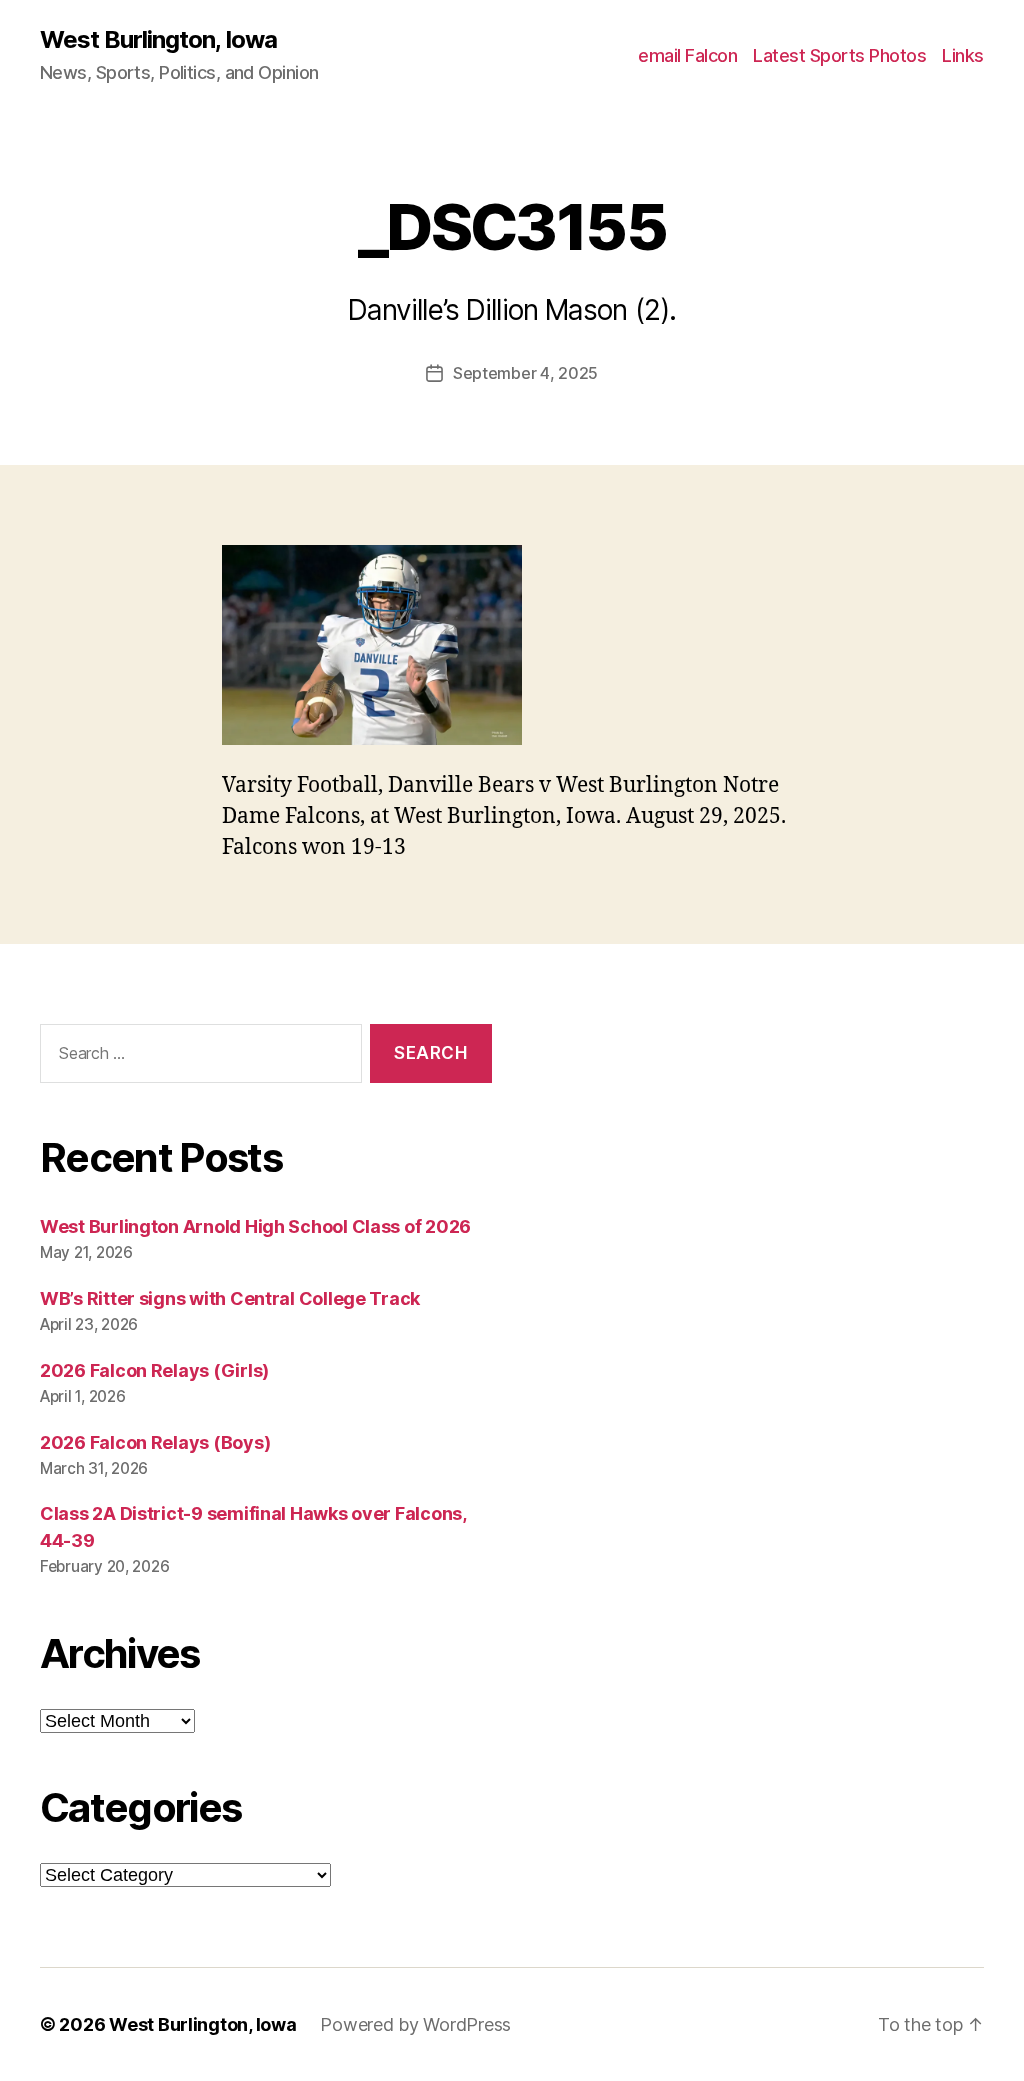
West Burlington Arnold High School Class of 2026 (255, 1226)
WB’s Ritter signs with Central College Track (230, 1298)
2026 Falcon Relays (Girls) (154, 1370)
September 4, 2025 (525, 373)
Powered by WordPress (415, 2024)
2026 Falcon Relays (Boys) (155, 1442)
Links (963, 55)
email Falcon (687, 55)
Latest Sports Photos (839, 55)
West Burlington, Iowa (158, 40)
